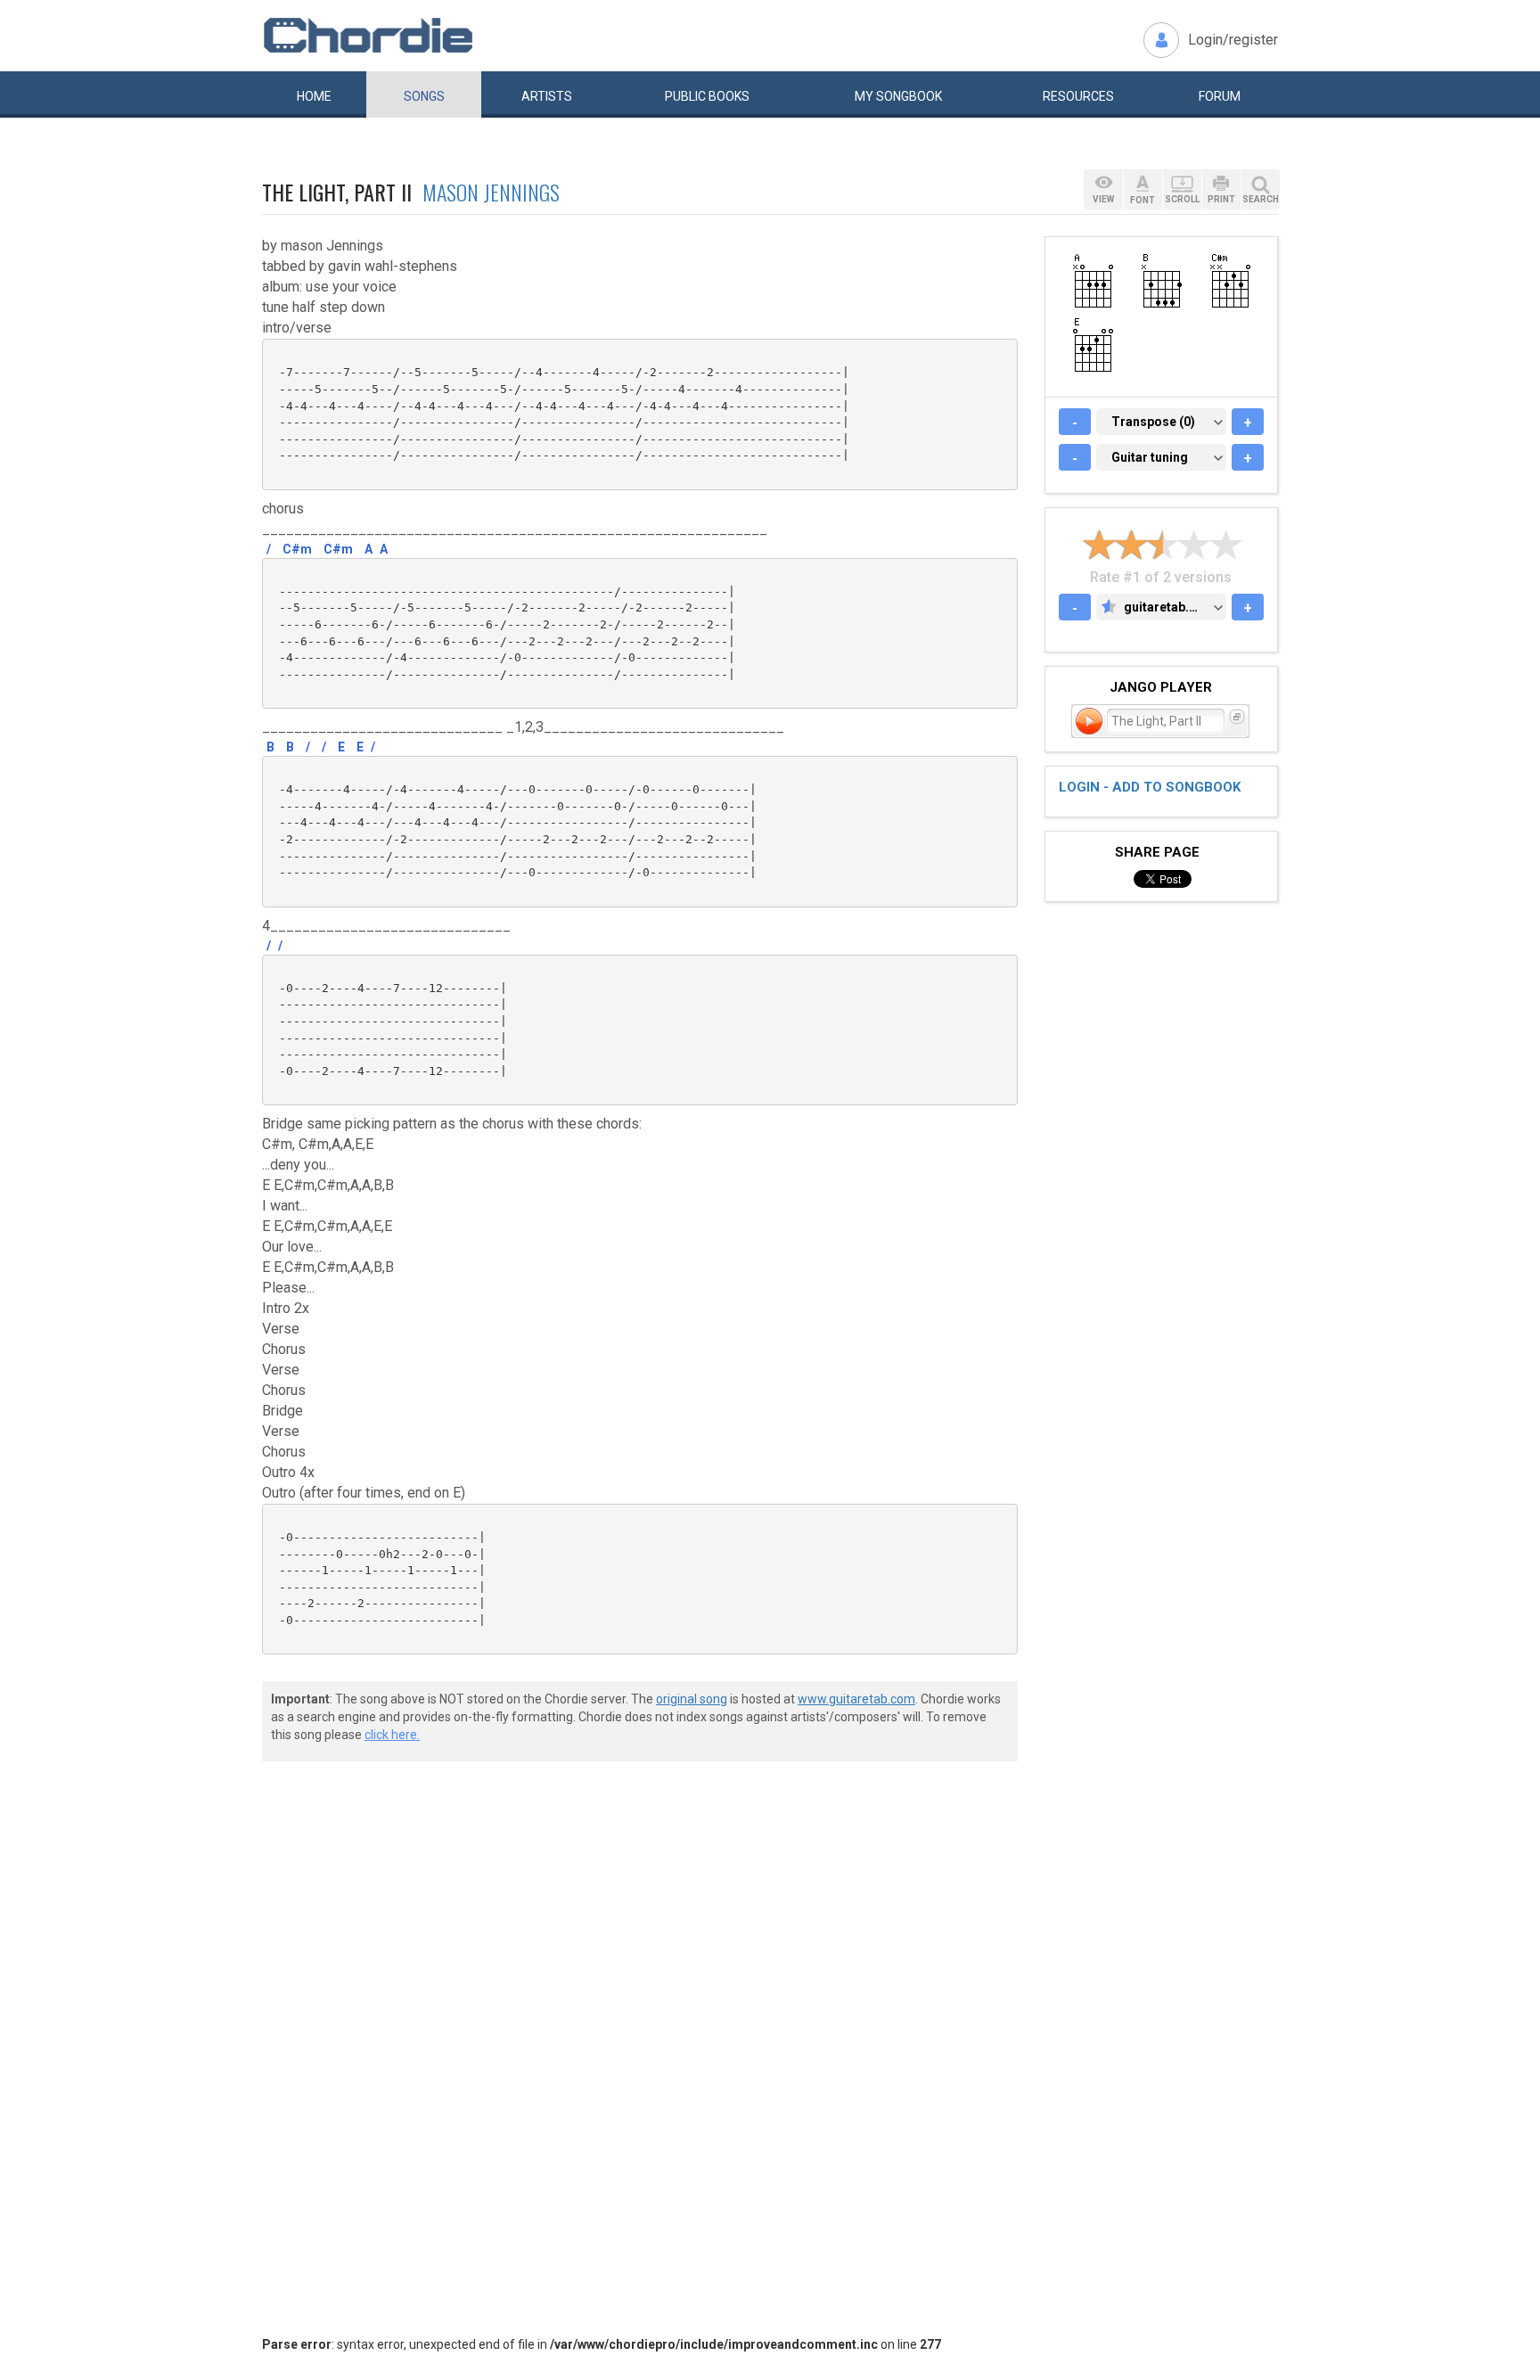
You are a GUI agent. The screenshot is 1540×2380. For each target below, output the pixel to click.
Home (314, 96)
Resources (1078, 96)
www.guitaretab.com (856, 1699)
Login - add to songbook (1150, 787)
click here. (392, 1735)
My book (898, 96)
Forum (1220, 96)
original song (692, 1699)
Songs (424, 96)
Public (707, 96)
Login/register (1233, 40)
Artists (547, 96)
